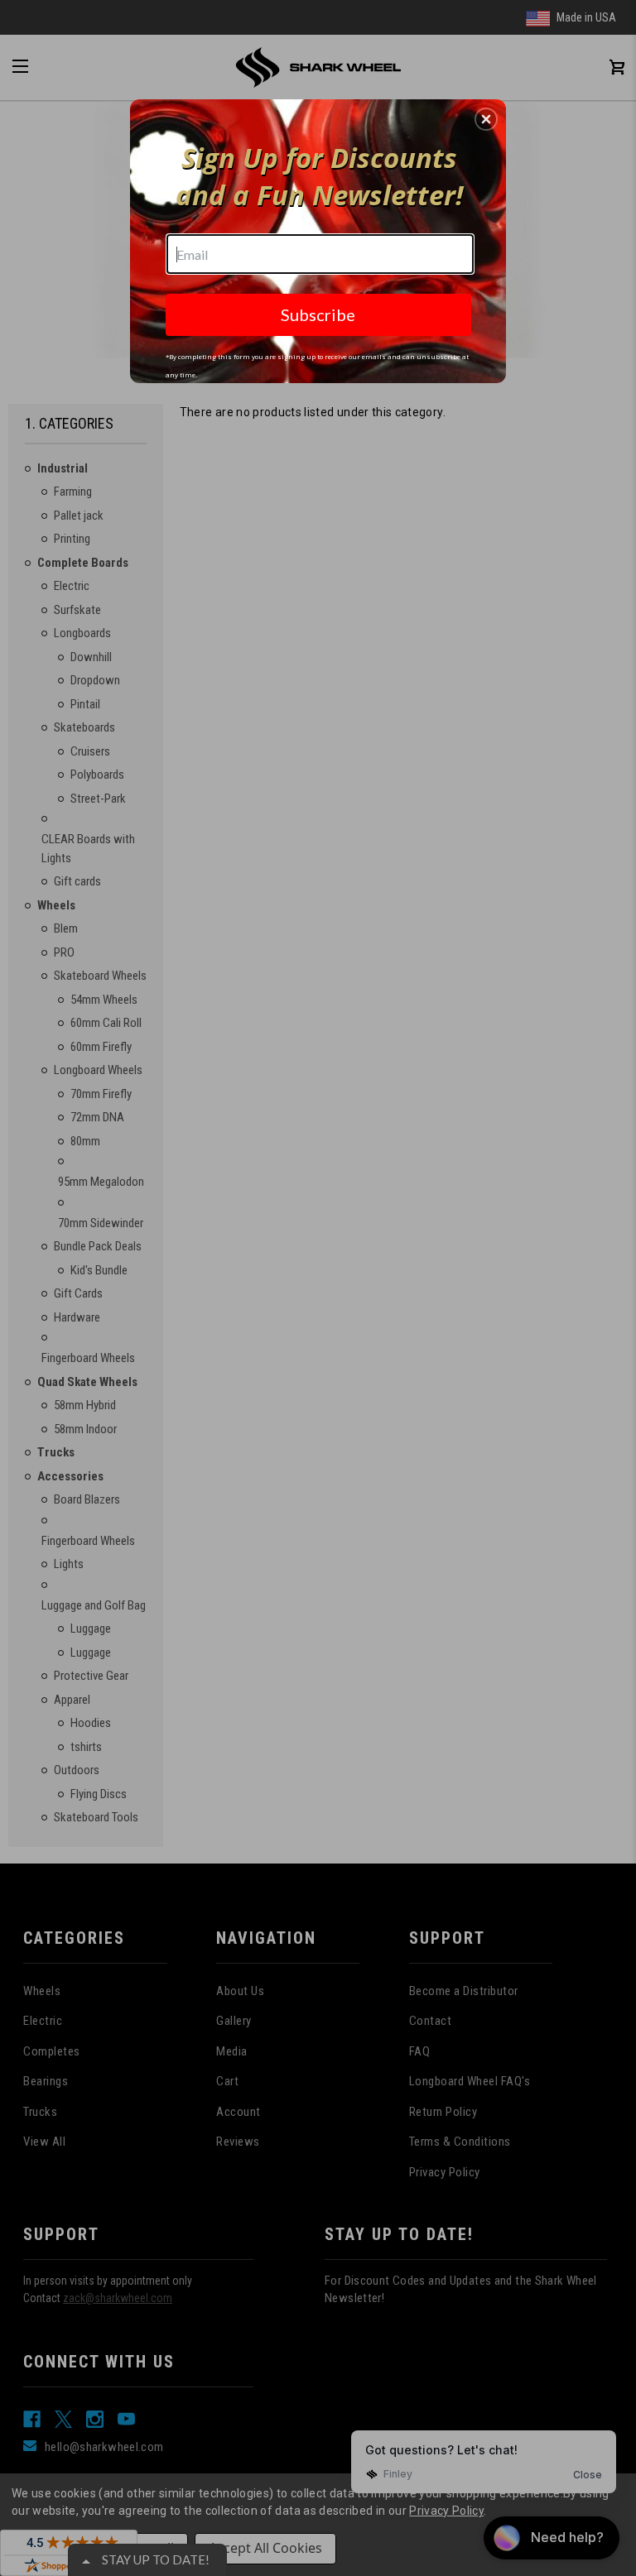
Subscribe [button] (318, 314)
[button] (486, 119)
